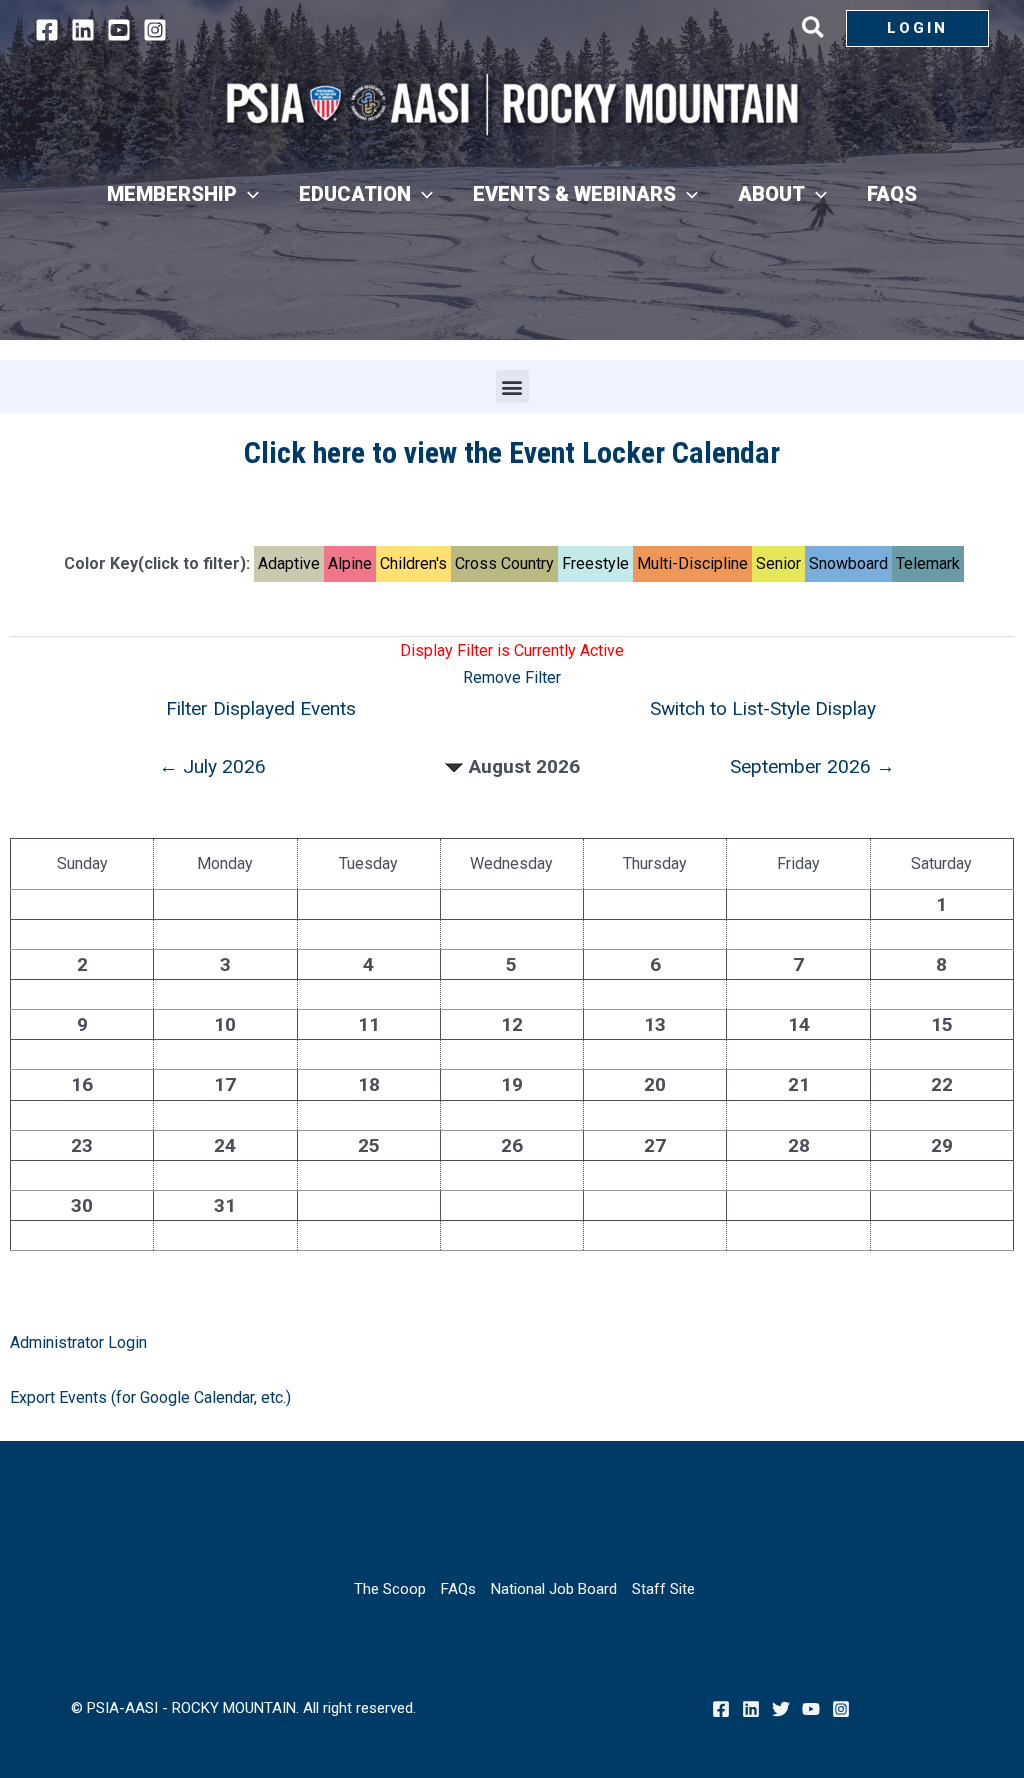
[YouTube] (119, 30)
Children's (413, 563)
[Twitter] (781, 1709)
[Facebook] (47, 30)
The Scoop (390, 1589)
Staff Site (663, 1589)
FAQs (458, 1589)
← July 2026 (212, 766)
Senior (778, 563)
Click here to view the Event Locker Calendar (512, 452)
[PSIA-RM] (512, 104)
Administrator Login (78, 1342)
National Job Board (554, 1589)
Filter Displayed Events (261, 708)
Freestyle (595, 563)
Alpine (350, 563)
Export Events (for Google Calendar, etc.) (150, 1397)
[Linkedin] (83, 30)
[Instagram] (155, 30)
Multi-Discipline (692, 563)
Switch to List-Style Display (763, 708)
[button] (814, 31)
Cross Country (504, 563)
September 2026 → (812, 766)
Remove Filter (512, 677)
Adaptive (289, 563)
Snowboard (848, 563)
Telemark (928, 563)
